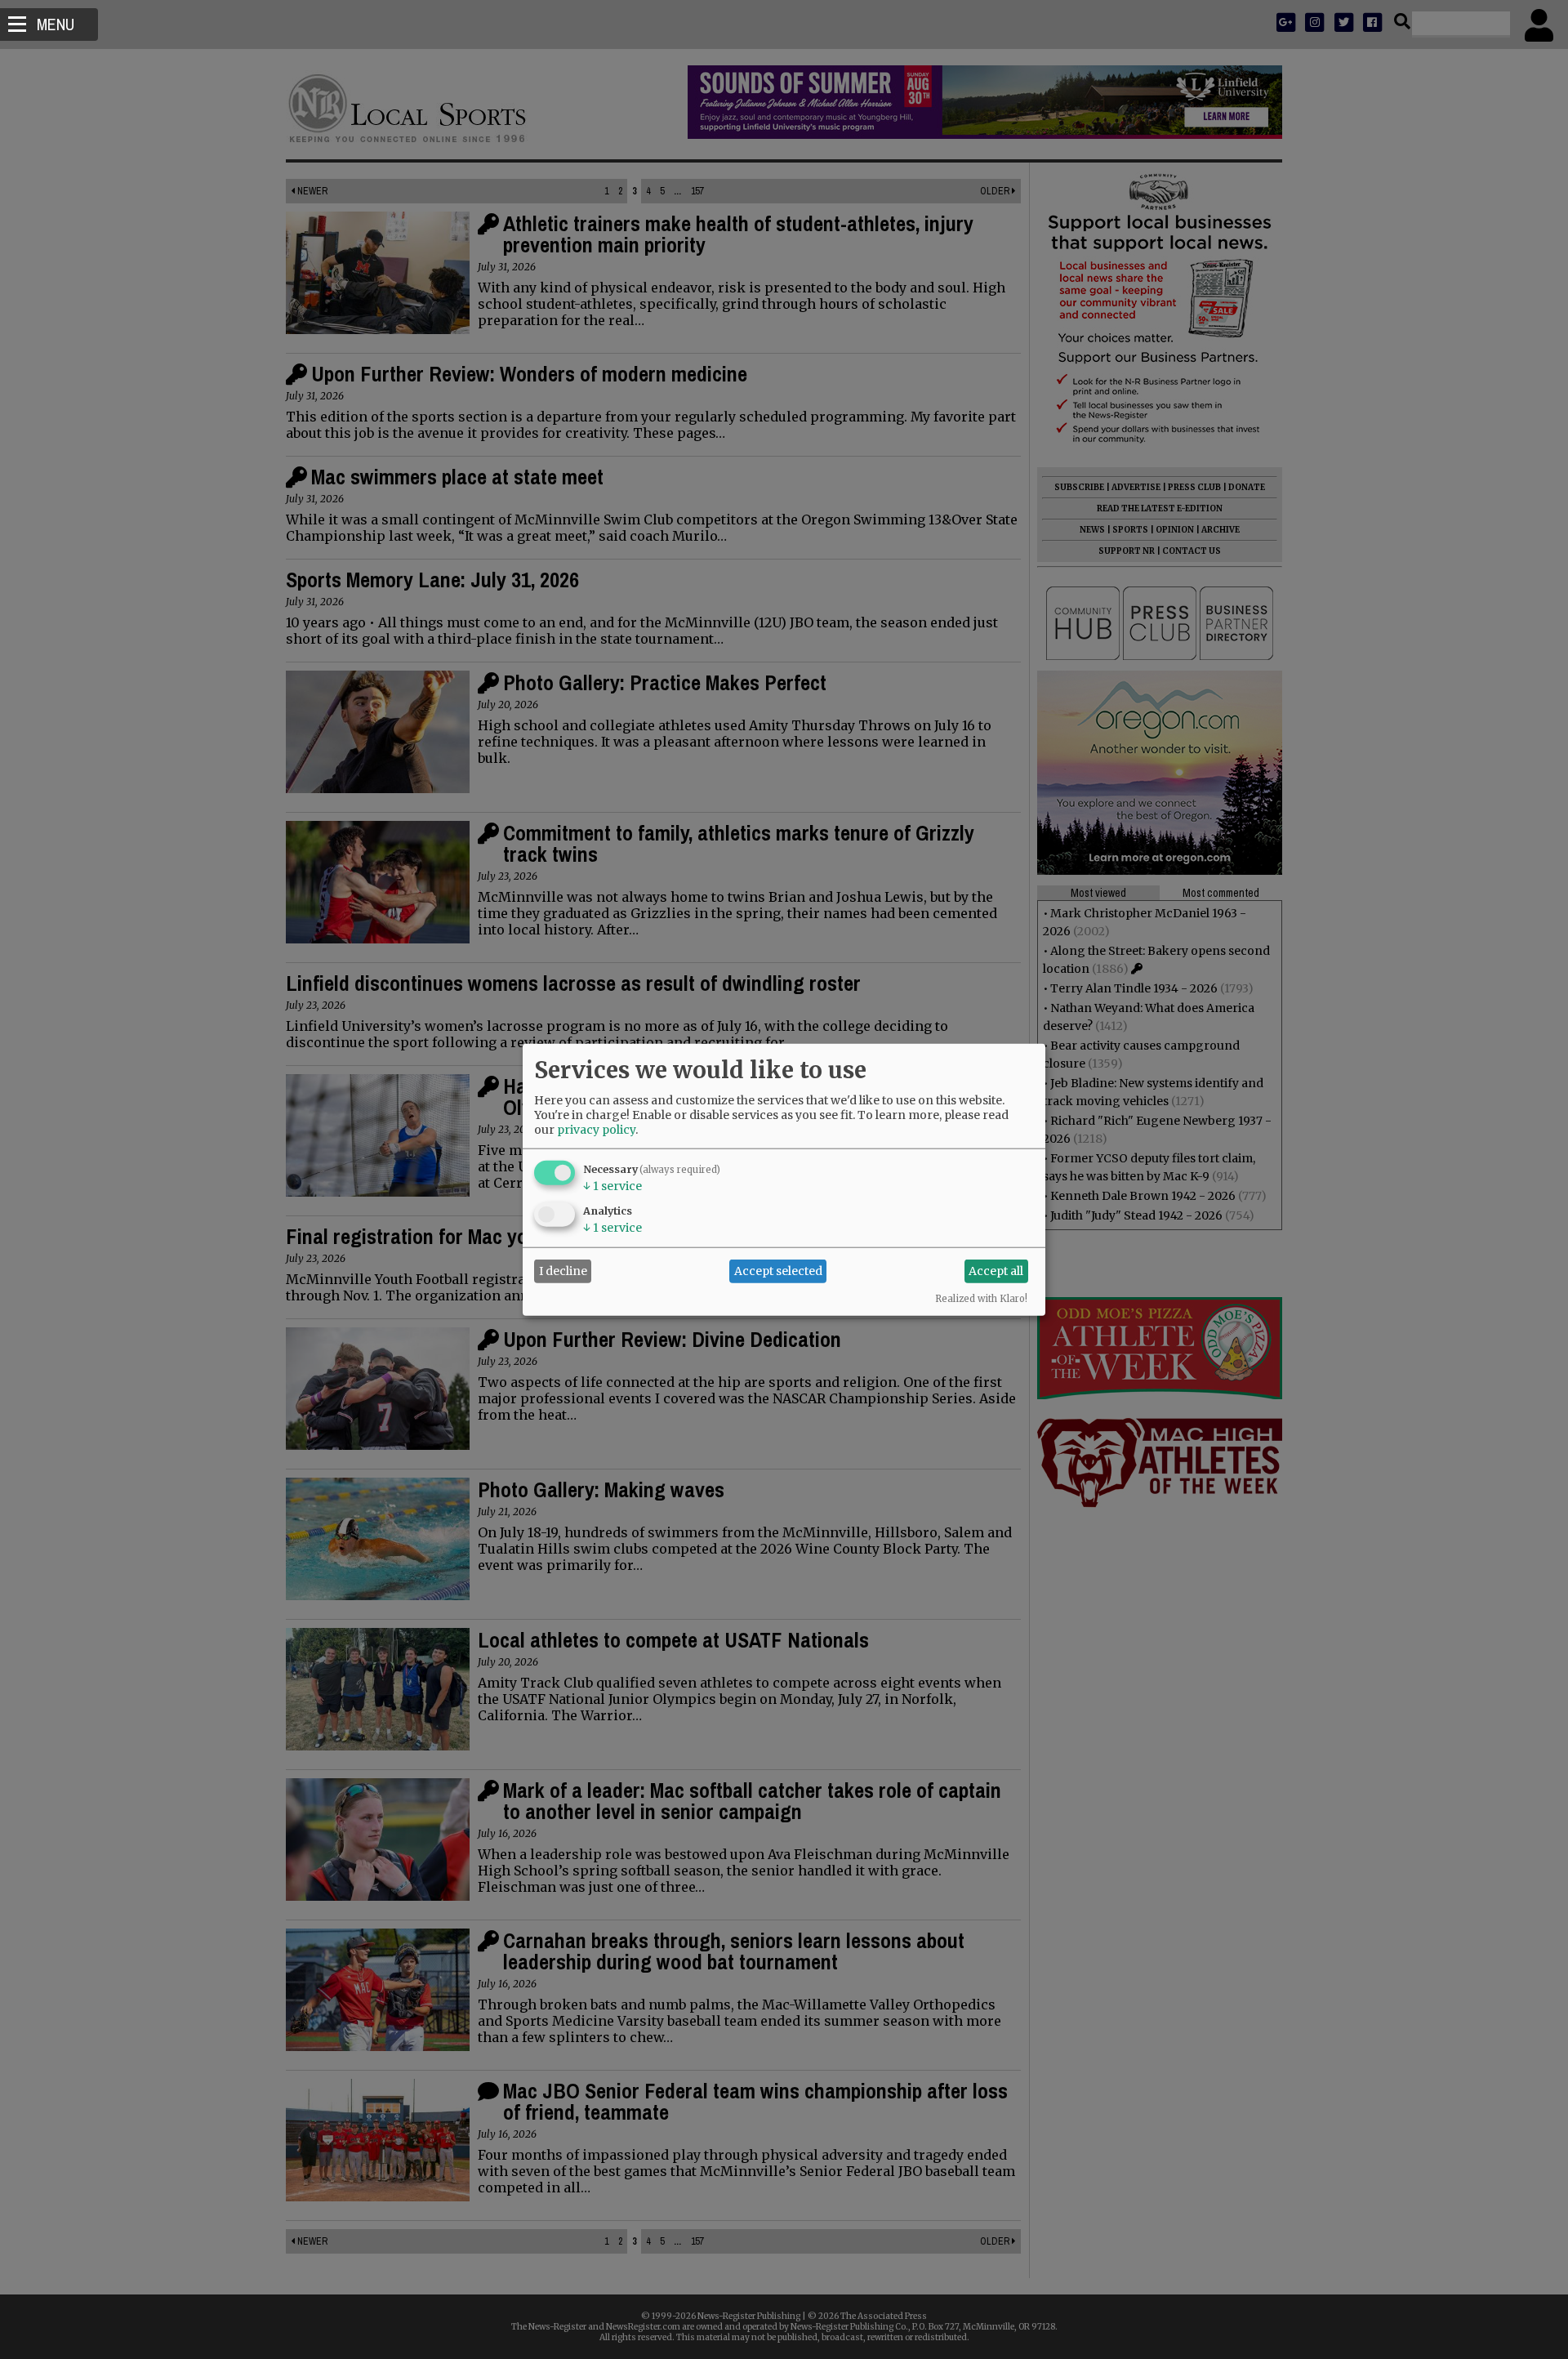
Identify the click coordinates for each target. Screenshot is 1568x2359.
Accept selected (778, 1271)
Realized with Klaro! (981, 1298)
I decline (563, 1271)
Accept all (996, 1271)
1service (612, 1185)
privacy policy (596, 1129)
